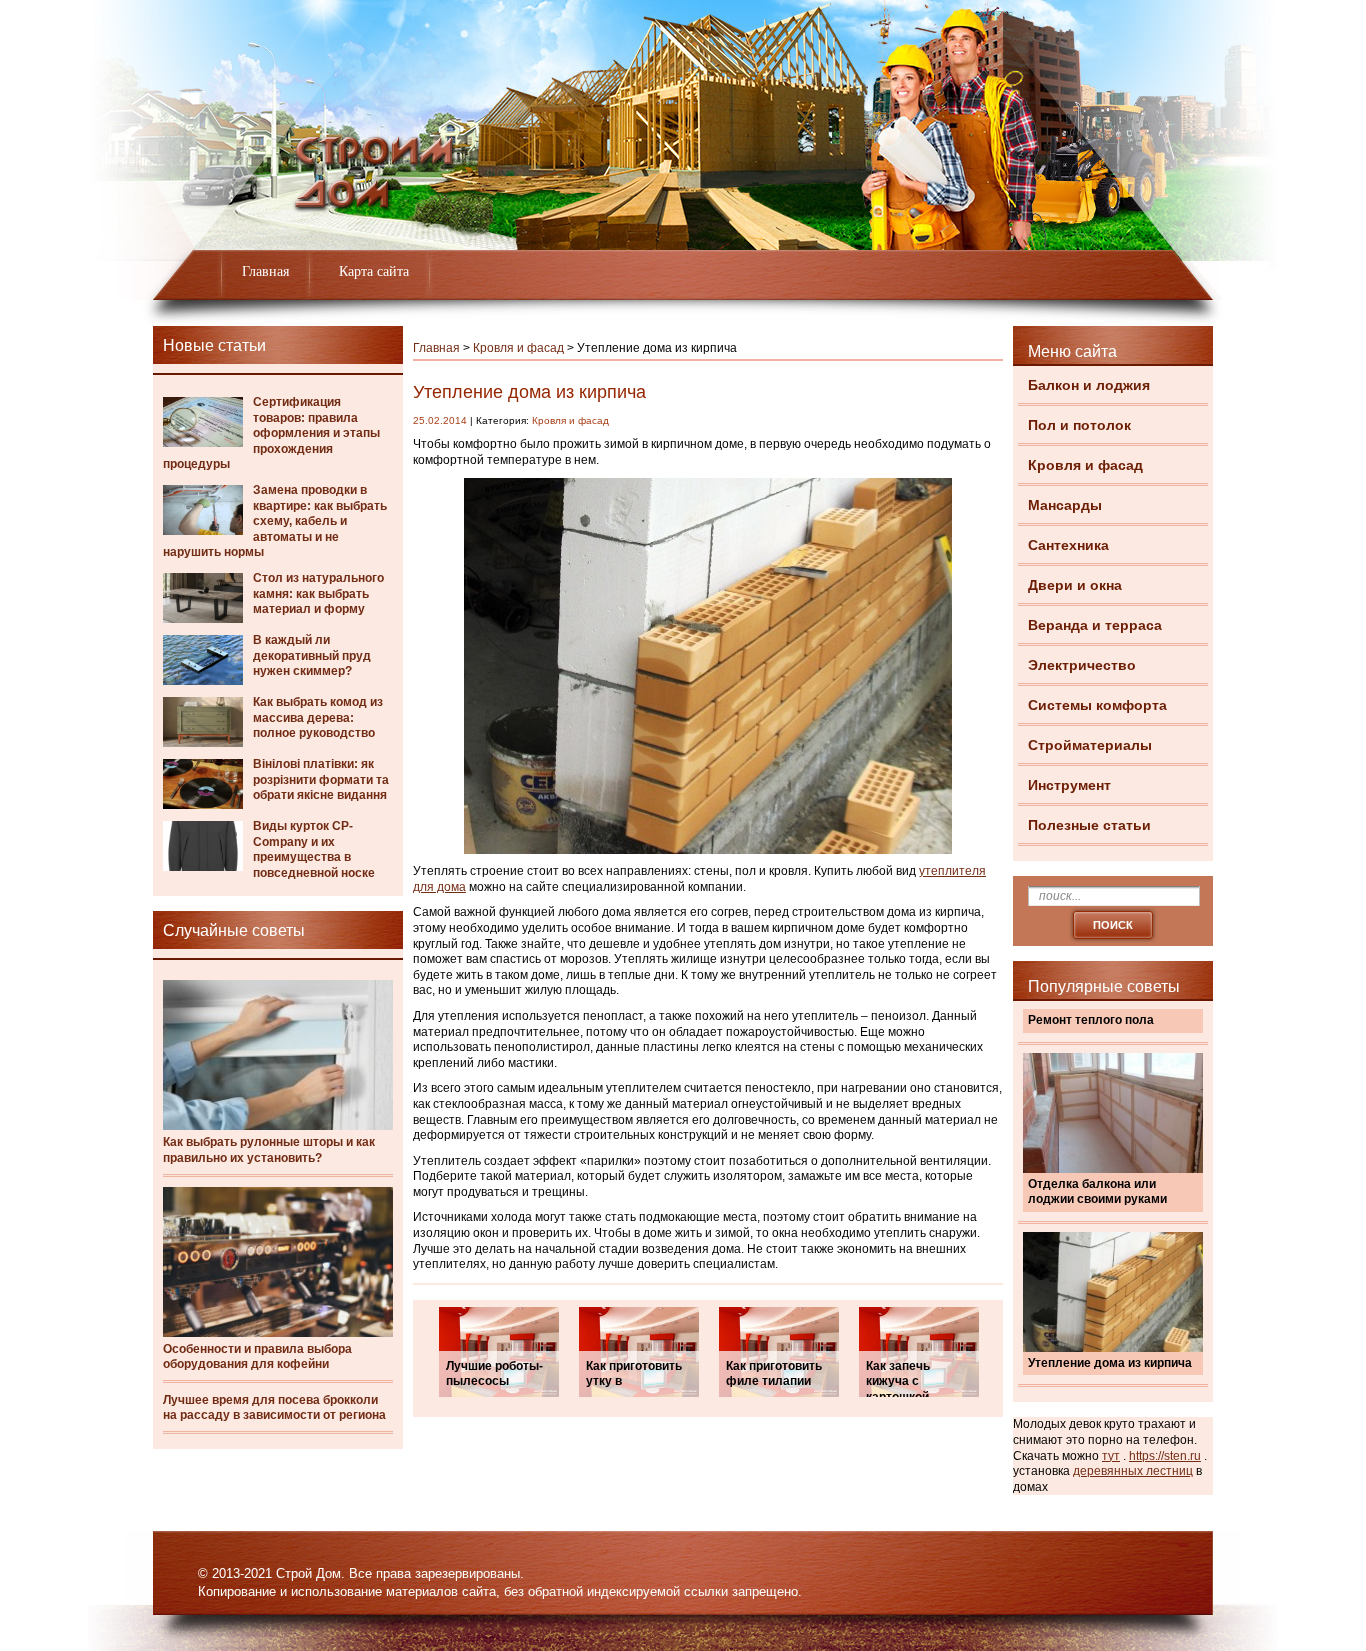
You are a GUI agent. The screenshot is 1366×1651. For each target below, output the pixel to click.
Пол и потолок (1079, 425)
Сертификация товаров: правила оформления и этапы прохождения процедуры (271, 433)
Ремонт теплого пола (1091, 1020)
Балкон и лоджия (1089, 385)
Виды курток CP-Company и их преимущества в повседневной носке (314, 849)
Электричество (1082, 665)
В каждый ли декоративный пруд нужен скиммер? (312, 655)
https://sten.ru (1165, 1456)
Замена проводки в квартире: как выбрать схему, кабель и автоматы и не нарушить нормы (275, 521)
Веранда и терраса (1095, 625)
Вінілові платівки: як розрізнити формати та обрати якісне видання (321, 779)
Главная (265, 271)
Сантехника (1068, 545)
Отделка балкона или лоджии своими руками (1097, 1192)
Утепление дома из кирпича (1110, 1363)
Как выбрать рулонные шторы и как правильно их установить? (269, 1150)
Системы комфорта (1097, 705)
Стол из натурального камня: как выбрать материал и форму (318, 593)
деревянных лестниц (1133, 1471)
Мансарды (1065, 505)
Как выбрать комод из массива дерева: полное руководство (318, 717)
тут (1111, 1456)
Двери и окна (1075, 585)
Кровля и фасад (1085, 465)
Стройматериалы (1090, 745)
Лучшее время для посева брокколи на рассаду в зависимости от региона (274, 1408)
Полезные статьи (1089, 825)
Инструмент (1069, 785)
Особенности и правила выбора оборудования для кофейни (257, 1357)
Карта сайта (374, 271)
